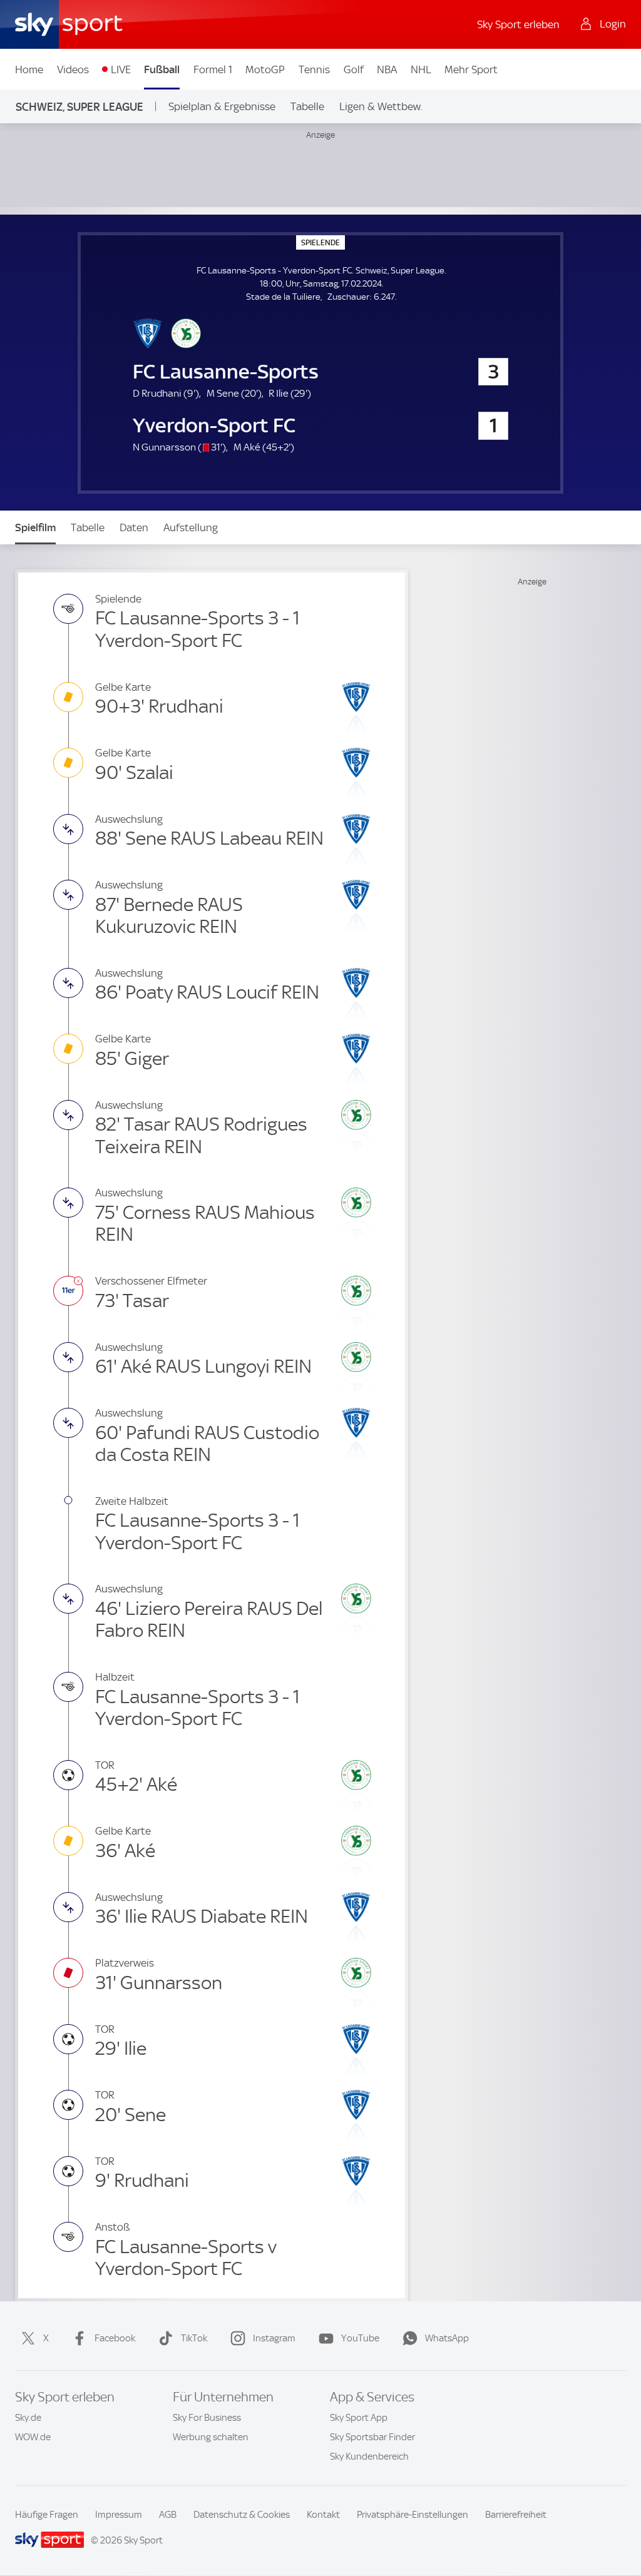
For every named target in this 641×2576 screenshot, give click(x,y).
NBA (387, 69)
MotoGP (265, 69)
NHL (421, 69)
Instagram (274, 2338)
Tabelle (307, 106)
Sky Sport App (359, 2418)
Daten (134, 527)
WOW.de (33, 2437)
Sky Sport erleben (518, 24)
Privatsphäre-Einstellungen (413, 2515)
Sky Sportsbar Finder (372, 2437)
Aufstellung (191, 527)
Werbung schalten (211, 2437)
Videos (73, 69)
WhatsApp (447, 2338)
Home (29, 69)
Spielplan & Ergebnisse (222, 106)
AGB (168, 2515)
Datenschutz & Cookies (242, 2515)
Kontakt (323, 2515)
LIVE (121, 69)
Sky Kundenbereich (369, 2456)
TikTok (194, 2338)
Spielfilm (35, 527)
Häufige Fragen (47, 2515)
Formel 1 (213, 69)
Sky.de (28, 2418)
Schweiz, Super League (79, 107)
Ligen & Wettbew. (381, 106)
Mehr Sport (471, 69)
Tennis (314, 69)
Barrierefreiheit (516, 2515)
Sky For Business (207, 2418)
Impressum (119, 2515)
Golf (354, 69)
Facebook (115, 2338)
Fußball (162, 69)
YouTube (360, 2338)
